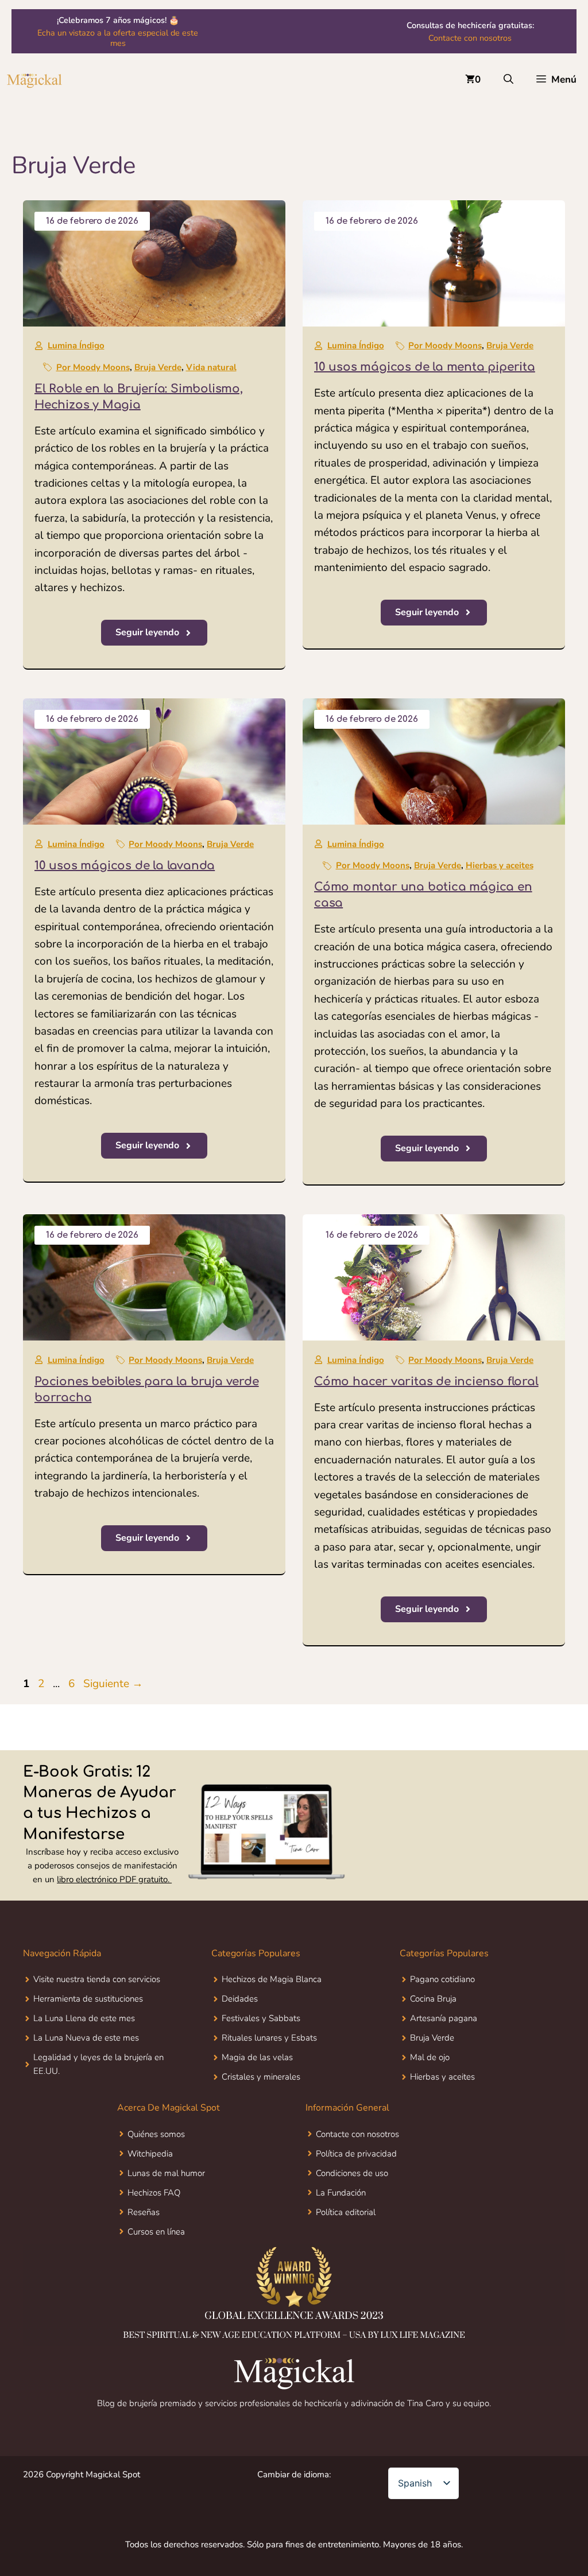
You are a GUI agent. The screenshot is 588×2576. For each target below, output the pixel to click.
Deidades (240, 1999)
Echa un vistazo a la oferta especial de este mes (118, 38)
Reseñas (144, 2212)
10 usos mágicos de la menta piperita (425, 367)
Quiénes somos (156, 2134)
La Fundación (341, 2193)
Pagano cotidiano (442, 1979)
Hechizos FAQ (154, 2193)
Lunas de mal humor (166, 2173)
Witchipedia (150, 2154)
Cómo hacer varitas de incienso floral (426, 1382)
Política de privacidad (356, 2154)
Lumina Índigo (76, 345)
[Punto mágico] (34, 80)
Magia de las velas (257, 2057)
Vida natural (211, 367)
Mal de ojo (430, 2057)
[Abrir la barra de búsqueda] (508, 80)
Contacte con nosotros (470, 38)
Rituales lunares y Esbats (269, 2038)
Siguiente (113, 1684)
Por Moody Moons (93, 367)
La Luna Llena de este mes (84, 2018)
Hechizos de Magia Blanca (272, 1979)
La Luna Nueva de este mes (86, 2038)
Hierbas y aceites (500, 865)
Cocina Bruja (433, 1999)
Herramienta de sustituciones (88, 1999)
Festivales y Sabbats (261, 2018)
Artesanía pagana (444, 2018)
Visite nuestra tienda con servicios (97, 1979)
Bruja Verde (158, 367)
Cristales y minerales (261, 2077)
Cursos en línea (156, 2232)
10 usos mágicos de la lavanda (125, 866)
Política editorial (346, 2212)
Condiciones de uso (352, 2173)
